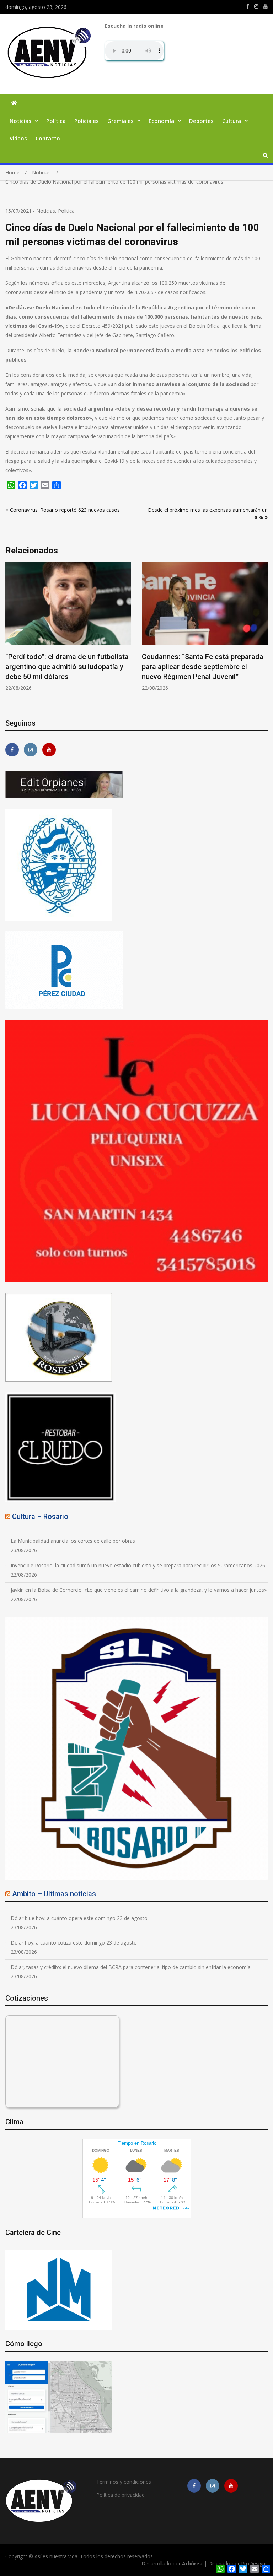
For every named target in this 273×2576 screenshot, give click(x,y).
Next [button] (263, 635)
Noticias (20, 121)
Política (56, 121)
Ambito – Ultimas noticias (54, 1894)
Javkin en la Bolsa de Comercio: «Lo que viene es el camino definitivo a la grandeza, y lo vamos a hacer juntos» (139, 1590)
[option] (68, 631)
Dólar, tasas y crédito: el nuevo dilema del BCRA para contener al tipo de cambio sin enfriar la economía (131, 1967)
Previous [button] (10, 635)
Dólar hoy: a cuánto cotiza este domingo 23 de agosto (74, 1943)
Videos (18, 138)
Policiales (87, 121)
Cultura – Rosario (40, 1517)
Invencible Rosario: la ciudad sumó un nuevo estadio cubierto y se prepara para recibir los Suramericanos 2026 (138, 1565)
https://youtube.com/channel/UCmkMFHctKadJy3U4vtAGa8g (266, 6)
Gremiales (121, 121)
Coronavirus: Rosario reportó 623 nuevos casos (65, 510)
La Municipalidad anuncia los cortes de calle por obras (73, 1541)
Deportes (201, 121)
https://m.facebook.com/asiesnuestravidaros (248, 6)
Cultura (232, 121)
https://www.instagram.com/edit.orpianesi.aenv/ (256, 6)
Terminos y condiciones (124, 2482)
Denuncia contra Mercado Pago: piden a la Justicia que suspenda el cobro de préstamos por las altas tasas (204, 667)
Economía (161, 121)
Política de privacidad (121, 2495)
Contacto (48, 138)
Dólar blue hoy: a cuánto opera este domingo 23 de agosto (79, 1918)
